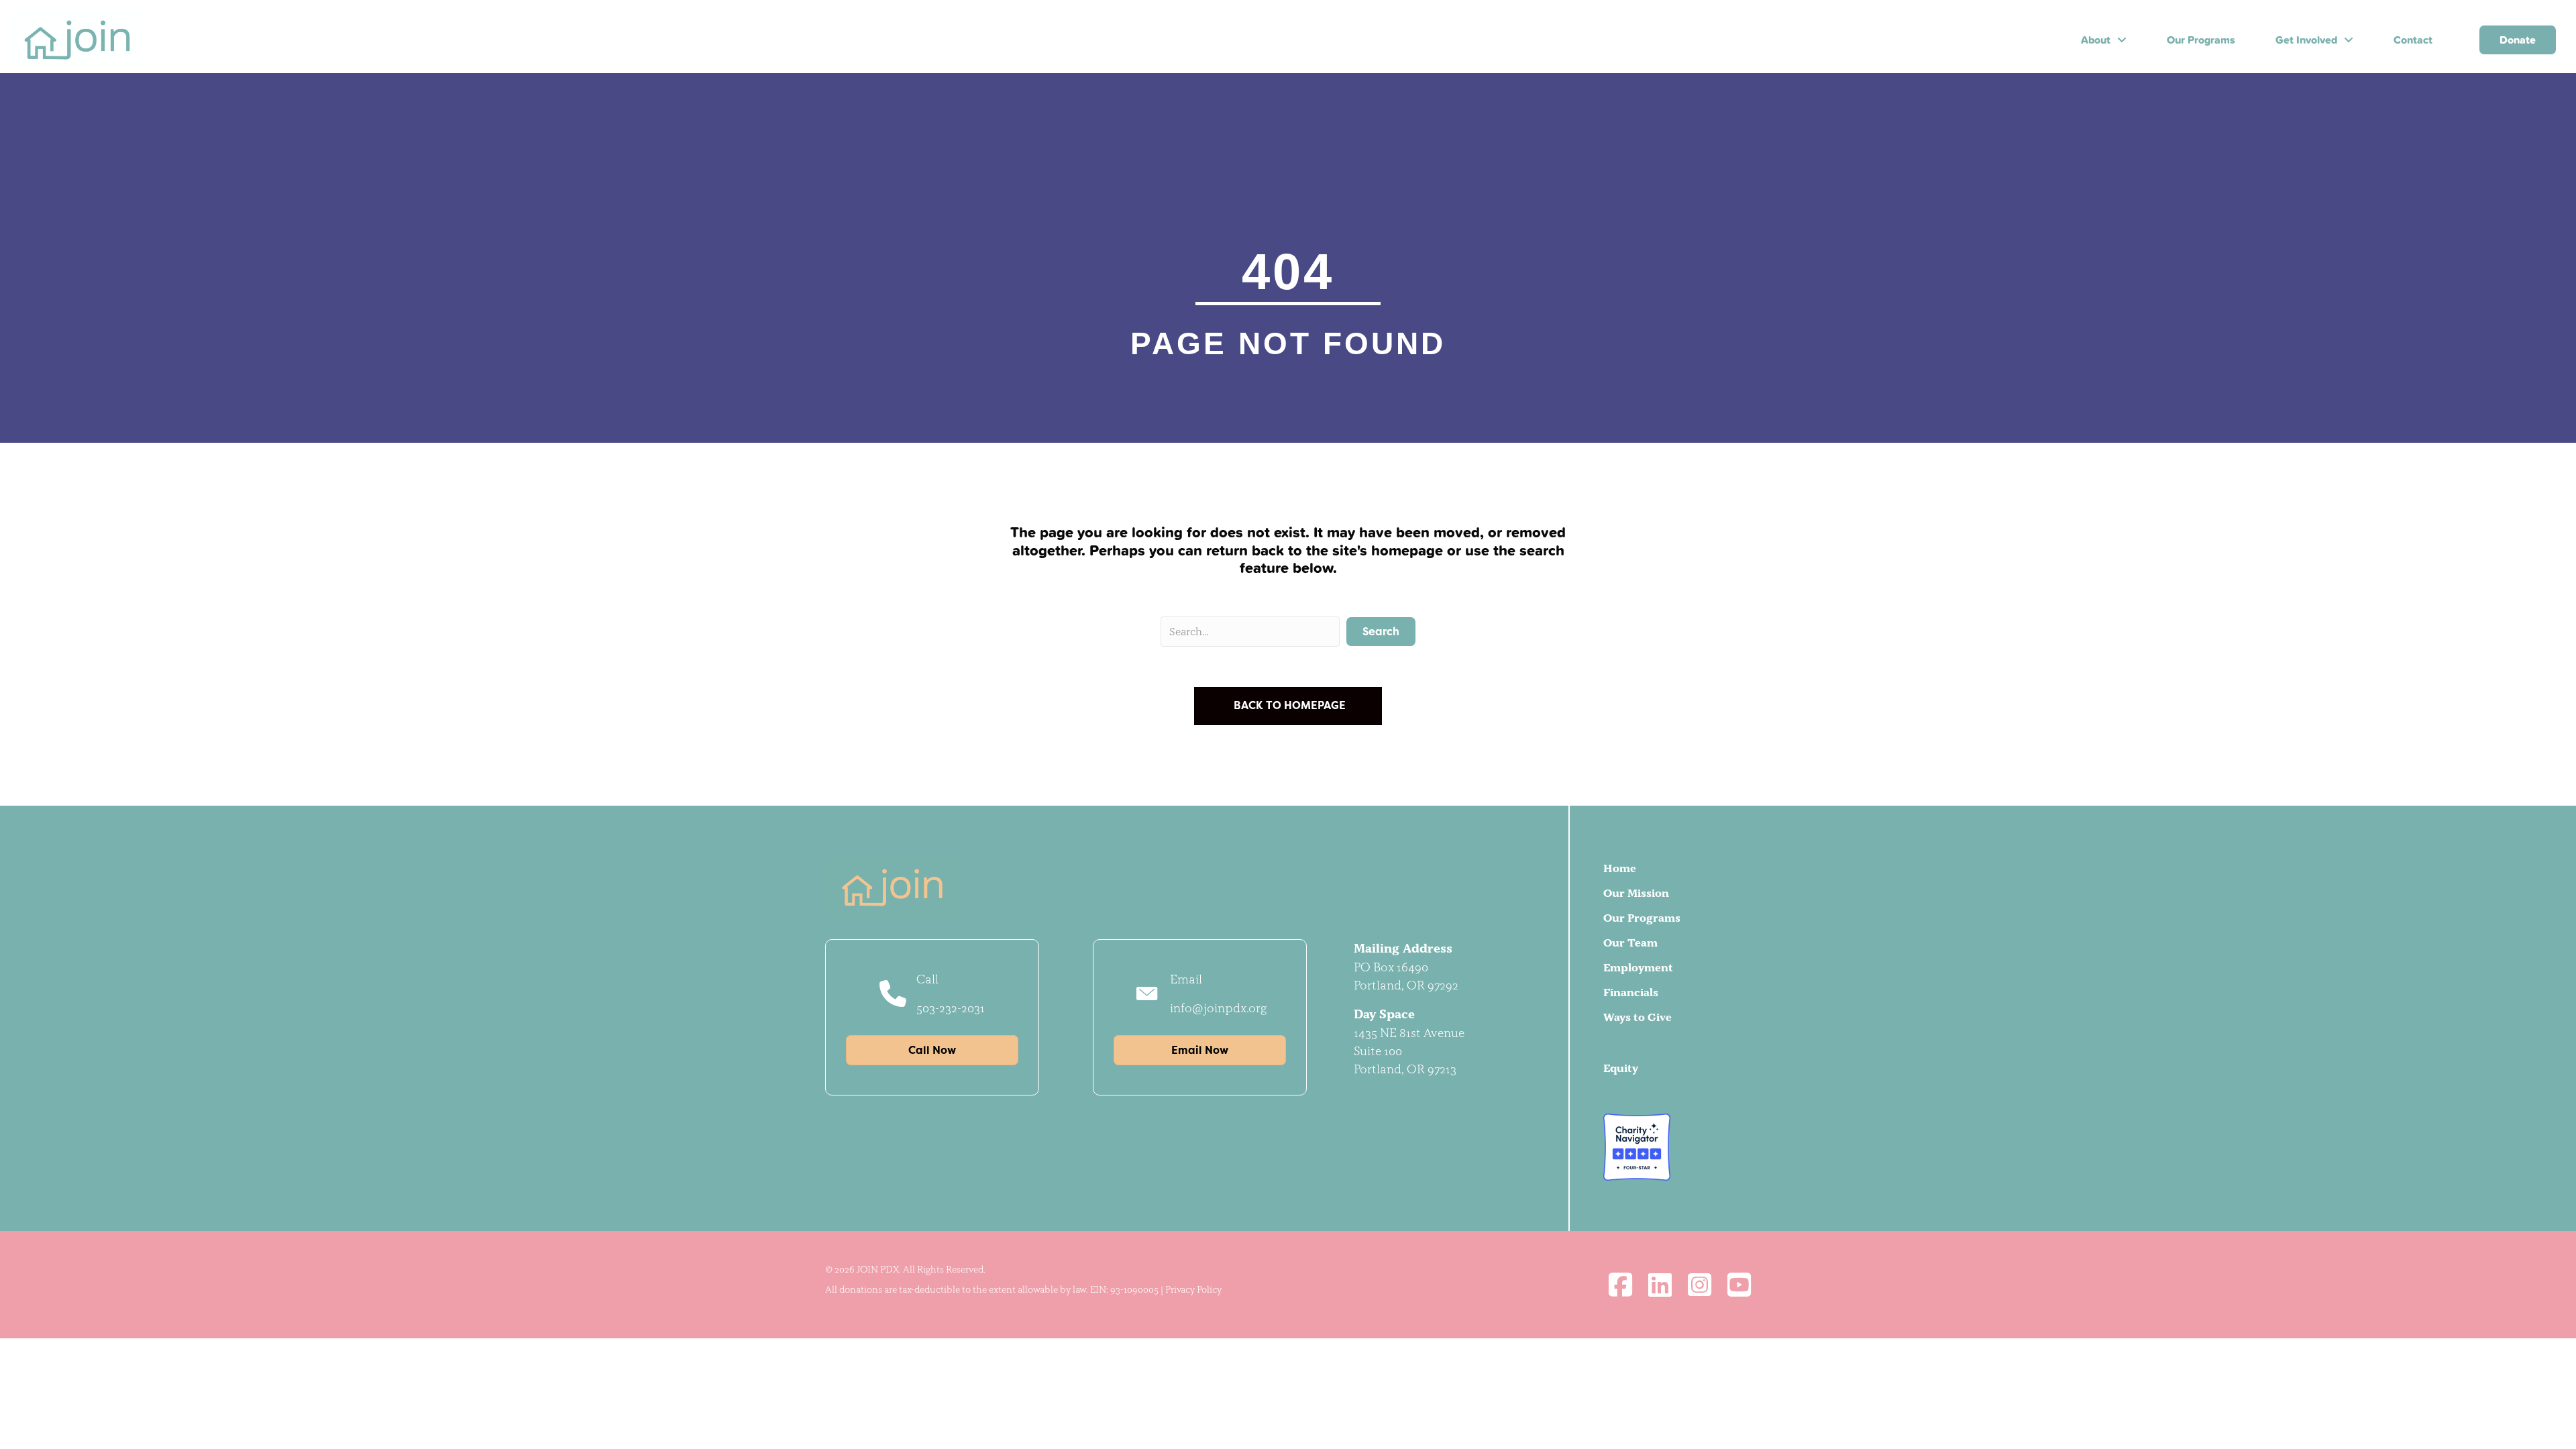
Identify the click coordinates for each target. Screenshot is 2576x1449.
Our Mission (1636, 893)
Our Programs (1642, 918)
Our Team (1630, 943)
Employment (1638, 967)
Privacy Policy (1193, 1289)
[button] (1381, 632)
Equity (1621, 1068)
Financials (1631, 992)
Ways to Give (1638, 1017)
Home (1620, 868)
